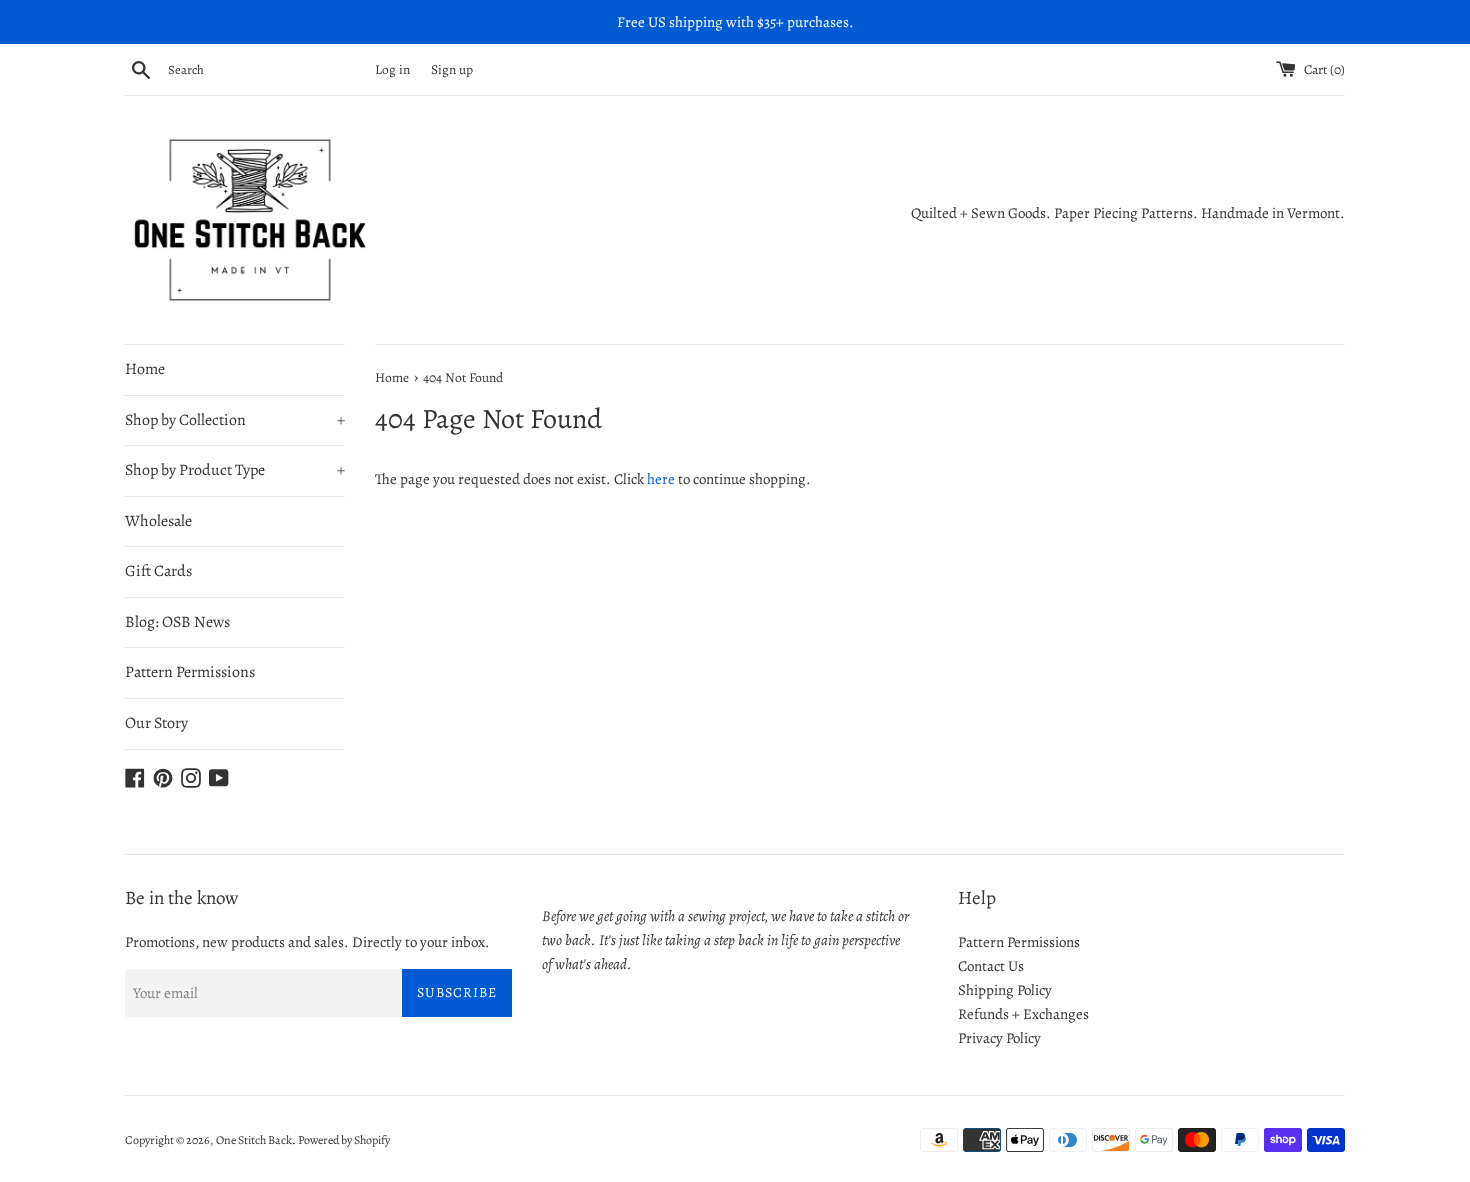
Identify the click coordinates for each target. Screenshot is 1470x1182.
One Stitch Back (254, 1140)
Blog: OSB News (177, 622)
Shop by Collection (235, 420)
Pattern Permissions (190, 672)
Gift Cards (158, 571)
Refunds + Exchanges (1023, 1014)
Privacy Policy (999, 1038)
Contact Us (991, 966)
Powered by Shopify (344, 1140)
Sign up (452, 69)
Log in (392, 69)
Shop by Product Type (235, 470)
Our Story (156, 723)
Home (145, 369)
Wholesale (158, 521)
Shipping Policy (1005, 990)
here (661, 479)
